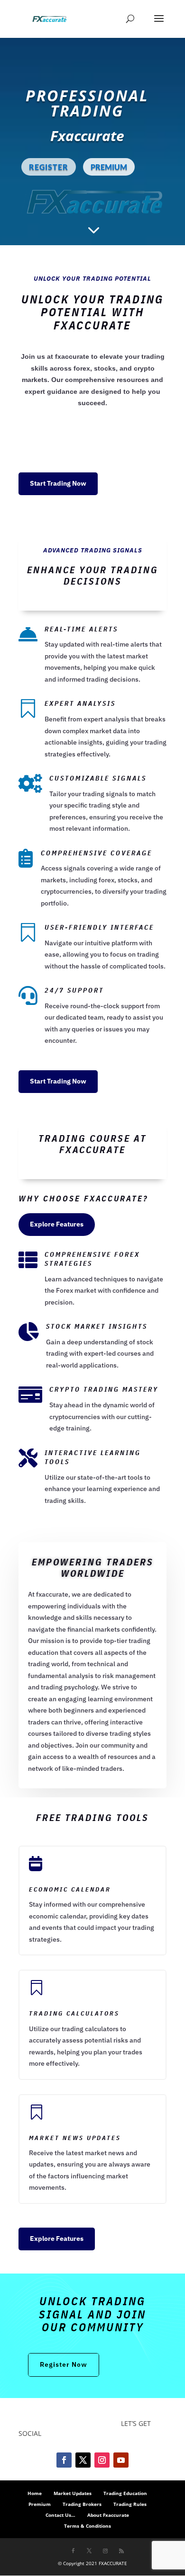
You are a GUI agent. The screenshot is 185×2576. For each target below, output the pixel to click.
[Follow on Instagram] (102, 2460)
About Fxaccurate (108, 2515)
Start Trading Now (58, 483)
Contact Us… (60, 2515)
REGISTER (49, 167)
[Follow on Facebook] (64, 2460)
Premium (40, 2504)
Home (35, 2493)
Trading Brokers (82, 2504)
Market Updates (73, 2493)
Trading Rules (130, 2504)
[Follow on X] (83, 2460)
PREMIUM (109, 167)
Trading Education (125, 2493)
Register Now (64, 2364)
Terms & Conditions (88, 2526)
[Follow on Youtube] (121, 2460)
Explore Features (57, 1224)
